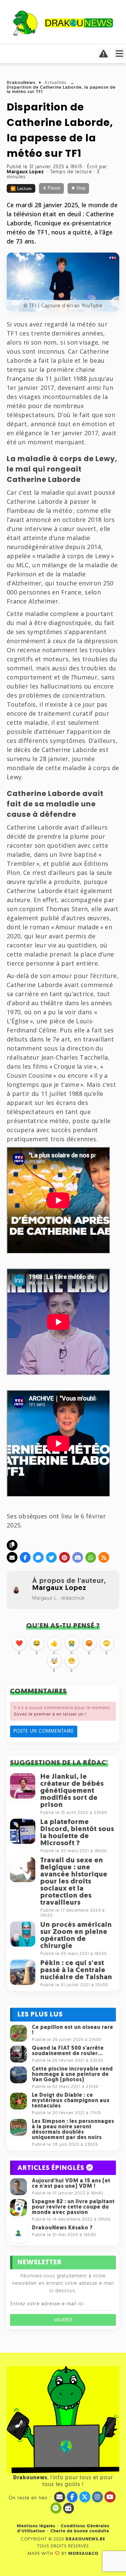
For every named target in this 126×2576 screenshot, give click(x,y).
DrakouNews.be (85, 2539)
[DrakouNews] (63, 34)
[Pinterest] (65, 1557)
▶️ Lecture (21, 189)
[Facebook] (25, 1557)
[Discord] (78, 1557)
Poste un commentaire (44, 1731)
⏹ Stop (78, 188)
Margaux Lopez (59, 1588)
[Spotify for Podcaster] (56, 2508)
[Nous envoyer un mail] (60, 2497)
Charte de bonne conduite (80, 2531)
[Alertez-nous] (104, 56)
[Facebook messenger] (38, 1557)
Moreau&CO (83, 2554)
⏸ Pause (51, 188)
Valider (63, 2320)
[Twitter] (51, 1557)
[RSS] (104, 1557)
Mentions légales (36, 2526)
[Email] (12, 1557)
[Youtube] (110, 2497)
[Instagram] (98, 2497)
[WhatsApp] (91, 1557)
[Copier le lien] (12, 1545)
